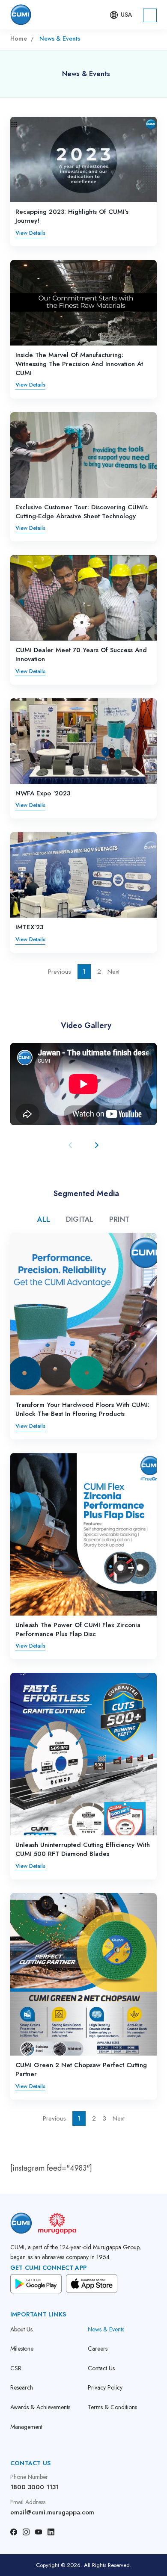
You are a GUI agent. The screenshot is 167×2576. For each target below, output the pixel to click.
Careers (98, 2349)
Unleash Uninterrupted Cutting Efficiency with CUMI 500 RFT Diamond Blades (83, 1849)
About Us (21, 2329)
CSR (16, 2368)
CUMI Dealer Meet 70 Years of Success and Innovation (81, 654)
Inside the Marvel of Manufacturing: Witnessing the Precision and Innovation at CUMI (79, 364)
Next (113, 972)
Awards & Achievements (40, 2407)
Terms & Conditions (112, 2407)
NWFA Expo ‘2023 (43, 793)
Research (22, 2388)
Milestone (22, 2349)
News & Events (106, 2329)
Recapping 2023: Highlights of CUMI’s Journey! (72, 216)
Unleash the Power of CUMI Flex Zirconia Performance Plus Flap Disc (78, 1629)
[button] (120, 15)
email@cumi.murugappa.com (52, 2512)
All (44, 1219)
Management (26, 2427)
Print (119, 1219)
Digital (80, 1219)
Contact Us (101, 2368)
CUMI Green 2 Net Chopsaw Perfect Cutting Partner (81, 2069)
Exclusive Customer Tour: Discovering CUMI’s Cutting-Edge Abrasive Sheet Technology (82, 512)
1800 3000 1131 (34, 2487)
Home (19, 38)
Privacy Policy (105, 2388)
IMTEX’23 (29, 927)
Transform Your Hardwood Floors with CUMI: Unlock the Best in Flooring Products (82, 1409)
